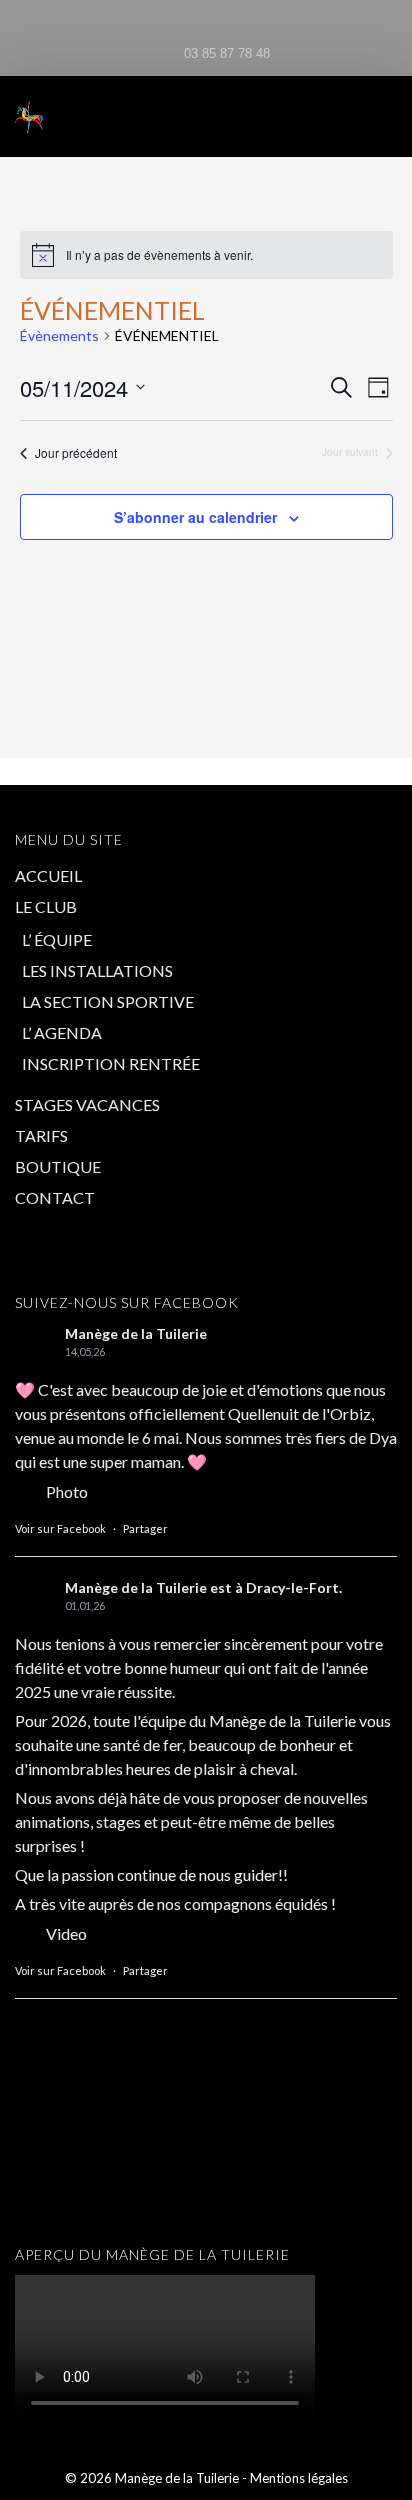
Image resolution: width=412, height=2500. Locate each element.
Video (66, 1933)
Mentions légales (299, 2478)
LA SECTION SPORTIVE (108, 1001)
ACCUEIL (48, 875)
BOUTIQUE (58, 1166)
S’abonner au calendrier (195, 517)
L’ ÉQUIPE (57, 939)
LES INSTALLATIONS (97, 970)
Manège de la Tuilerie (136, 1333)
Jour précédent (76, 453)
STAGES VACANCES (87, 1104)
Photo (67, 1491)
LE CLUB (46, 906)
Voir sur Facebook (60, 1528)
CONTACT (55, 1197)
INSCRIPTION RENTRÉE (111, 1063)
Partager (145, 1528)
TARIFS (41, 1135)
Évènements (59, 335)
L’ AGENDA (62, 1032)
